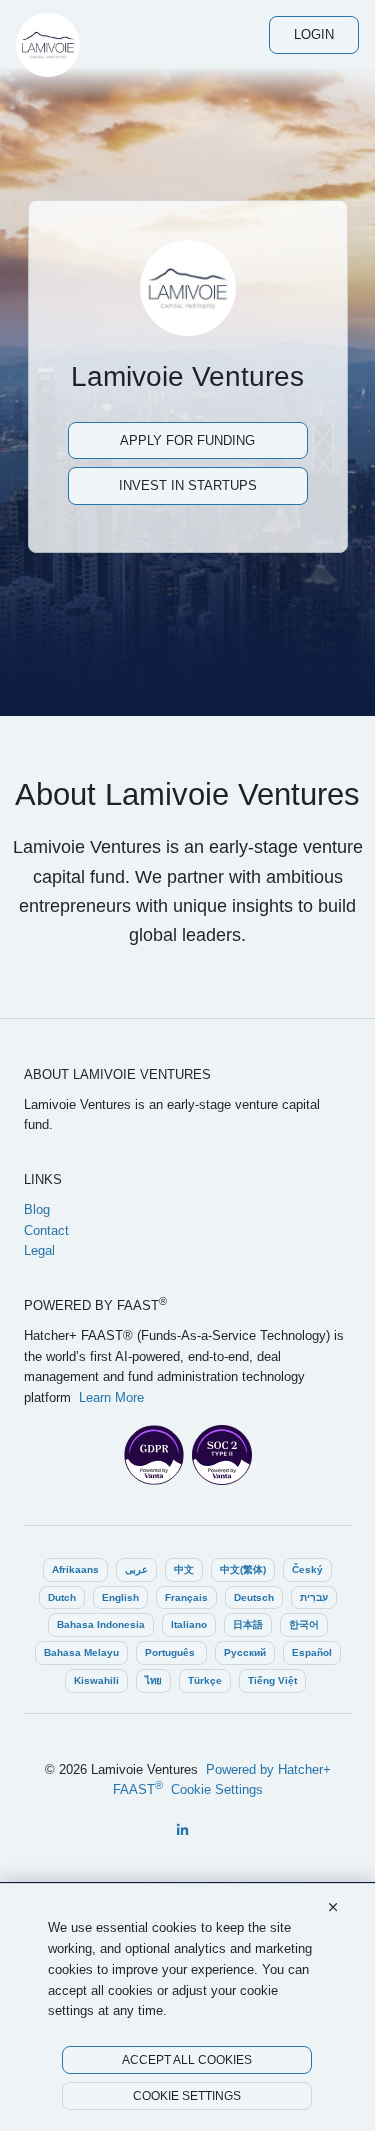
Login (314, 34)
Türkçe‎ (205, 1680)
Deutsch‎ (254, 1597)
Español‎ (312, 1652)
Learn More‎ (111, 1397)
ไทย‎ (153, 1680)
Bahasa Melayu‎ (81, 1652)
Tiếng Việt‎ (272, 1680)
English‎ (120, 1597)
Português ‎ (171, 1652)
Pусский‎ (245, 1652)
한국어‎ (304, 1624)
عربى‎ (136, 1569)
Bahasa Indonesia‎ (101, 1624)
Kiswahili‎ (96, 1680)
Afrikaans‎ (75, 1569)
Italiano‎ (189, 1624)
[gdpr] (154, 1455)
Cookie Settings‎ (217, 1789)
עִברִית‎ (314, 1597)
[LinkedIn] (182, 1830)
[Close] (333, 1908)
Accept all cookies (187, 2059)
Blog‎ (37, 1209)
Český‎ (307, 1569)
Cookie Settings (187, 2095)
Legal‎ (39, 1250)
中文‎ (184, 1569)
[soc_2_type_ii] (222, 1455)
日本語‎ (248, 1624)
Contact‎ (46, 1230)
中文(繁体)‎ (243, 1569)
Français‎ (186, 1597)
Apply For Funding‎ (187, 440)
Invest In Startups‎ (188, 485)
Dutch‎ (62, 1597)
